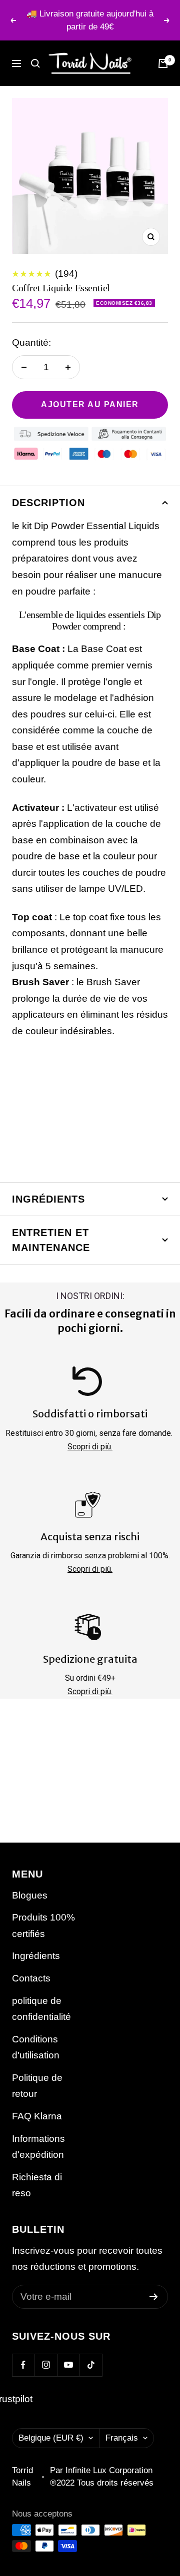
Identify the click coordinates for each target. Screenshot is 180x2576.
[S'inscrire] (154, 2297)
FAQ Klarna (37, 2116)
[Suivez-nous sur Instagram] (46, 2365)
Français (122, 2438)
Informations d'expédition (38, 2147)
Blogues (30, 1895)
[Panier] (163, 63)
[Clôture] (35, 63)
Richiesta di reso (37, 2185)
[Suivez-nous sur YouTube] (68, 2365)
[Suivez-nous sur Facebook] (23, 2365)
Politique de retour (37, 2086)
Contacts (31, 1978)
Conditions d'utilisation (36, 2047)
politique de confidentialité (41, 2009)
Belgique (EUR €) (51, 2438)
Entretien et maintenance (51, 1240)
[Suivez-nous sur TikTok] (91, 2365)
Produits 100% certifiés (43, 1926)
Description (48, 503)
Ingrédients (48, 1199)
